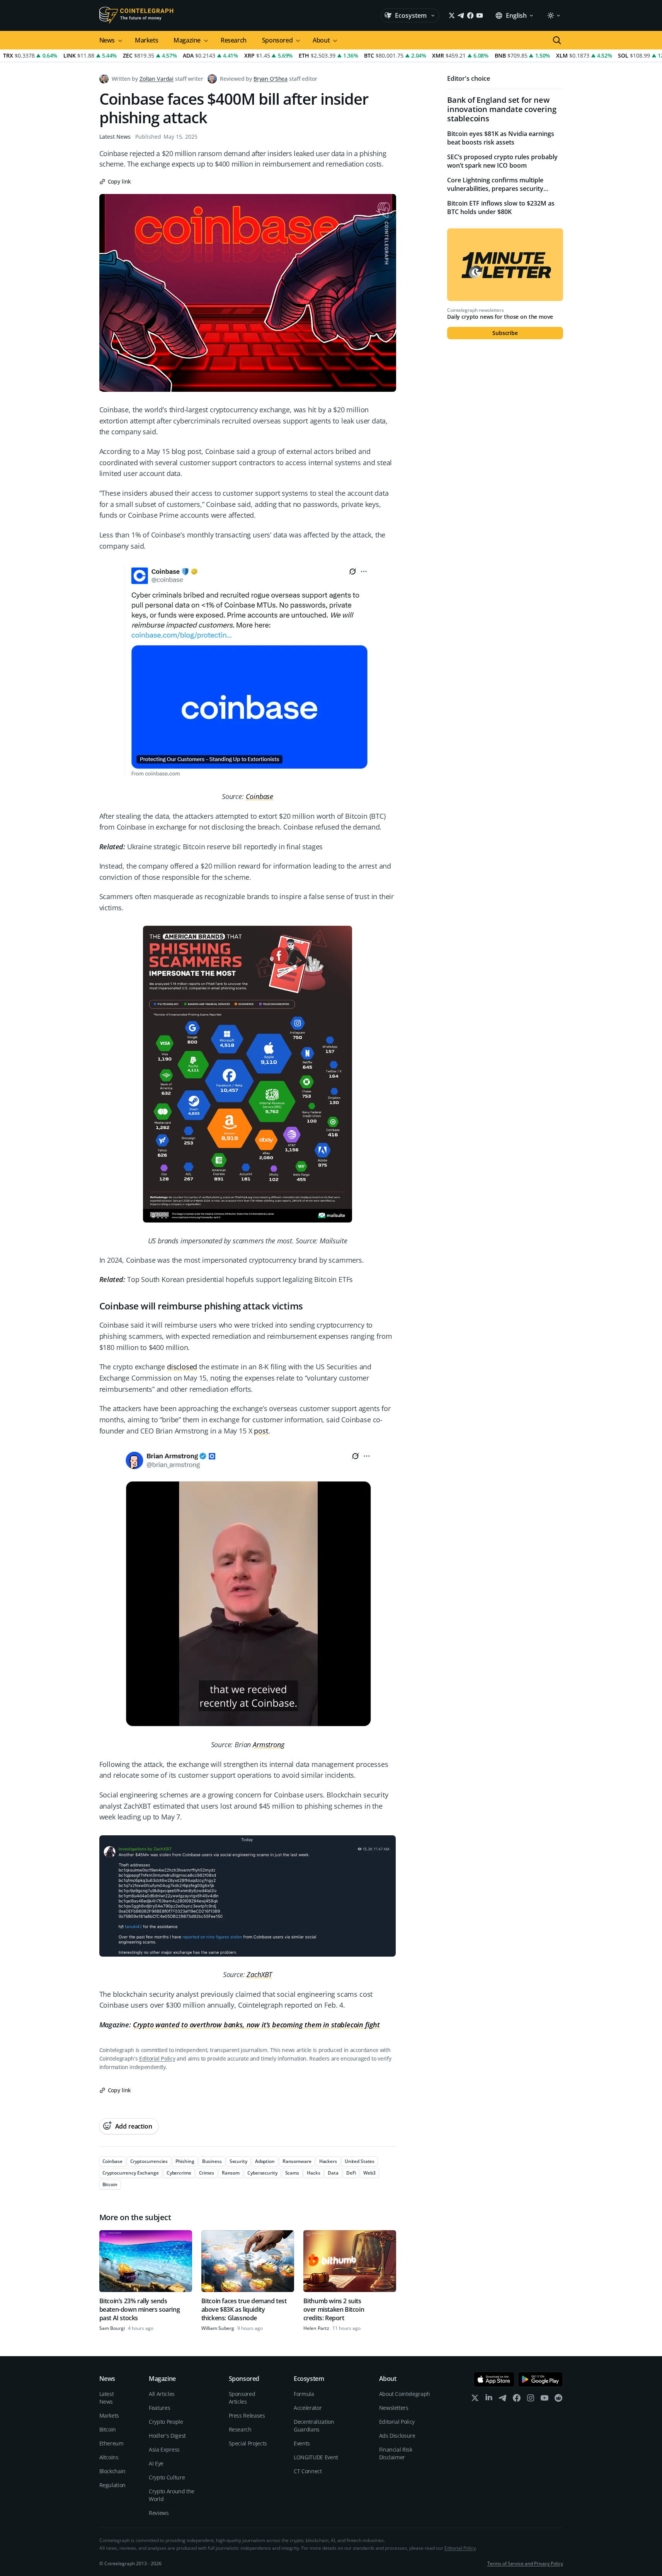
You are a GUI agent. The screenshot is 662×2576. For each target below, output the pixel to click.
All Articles (162, 2394)
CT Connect (308, 2471)
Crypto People (166, 2422)
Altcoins (109, 2457)
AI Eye (156, 2463)
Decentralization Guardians (314, 2426)
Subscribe (505, 333)
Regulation (113, 2485)
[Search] (557, 40)
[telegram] (503, 2400)
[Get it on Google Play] (540, 2379)
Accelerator (308, 2408)
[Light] (553, 15)
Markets (146, 40)
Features (159, 2408)
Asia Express (164, 2449)
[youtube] (545, 2400)
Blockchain (113, 2471)
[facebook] (517, 2400)
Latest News (115, 137)
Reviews (159, 2513)
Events (302, 2443)
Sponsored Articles (242, 2398)
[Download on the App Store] (494, 2379)
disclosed (182, 1367)
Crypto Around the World (172, 2495)
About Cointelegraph (405, 2394)
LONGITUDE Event (316, 2457)
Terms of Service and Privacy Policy (525, 2563)
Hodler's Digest (167, 2436)
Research (234, 40)
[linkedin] (489, 2400)
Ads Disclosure (397, 2436)
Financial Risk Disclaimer (396, 2453)
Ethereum (111, 2443)
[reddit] (558, 2400)
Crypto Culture (167, 2477)
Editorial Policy (157, 2058)
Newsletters (394, 2408)
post (261, 1431)
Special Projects (248, 2443)
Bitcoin (108, 2429)
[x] (475, 2400)
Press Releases (247, 2415)
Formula (304, 2394)
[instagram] (531, 2400)
